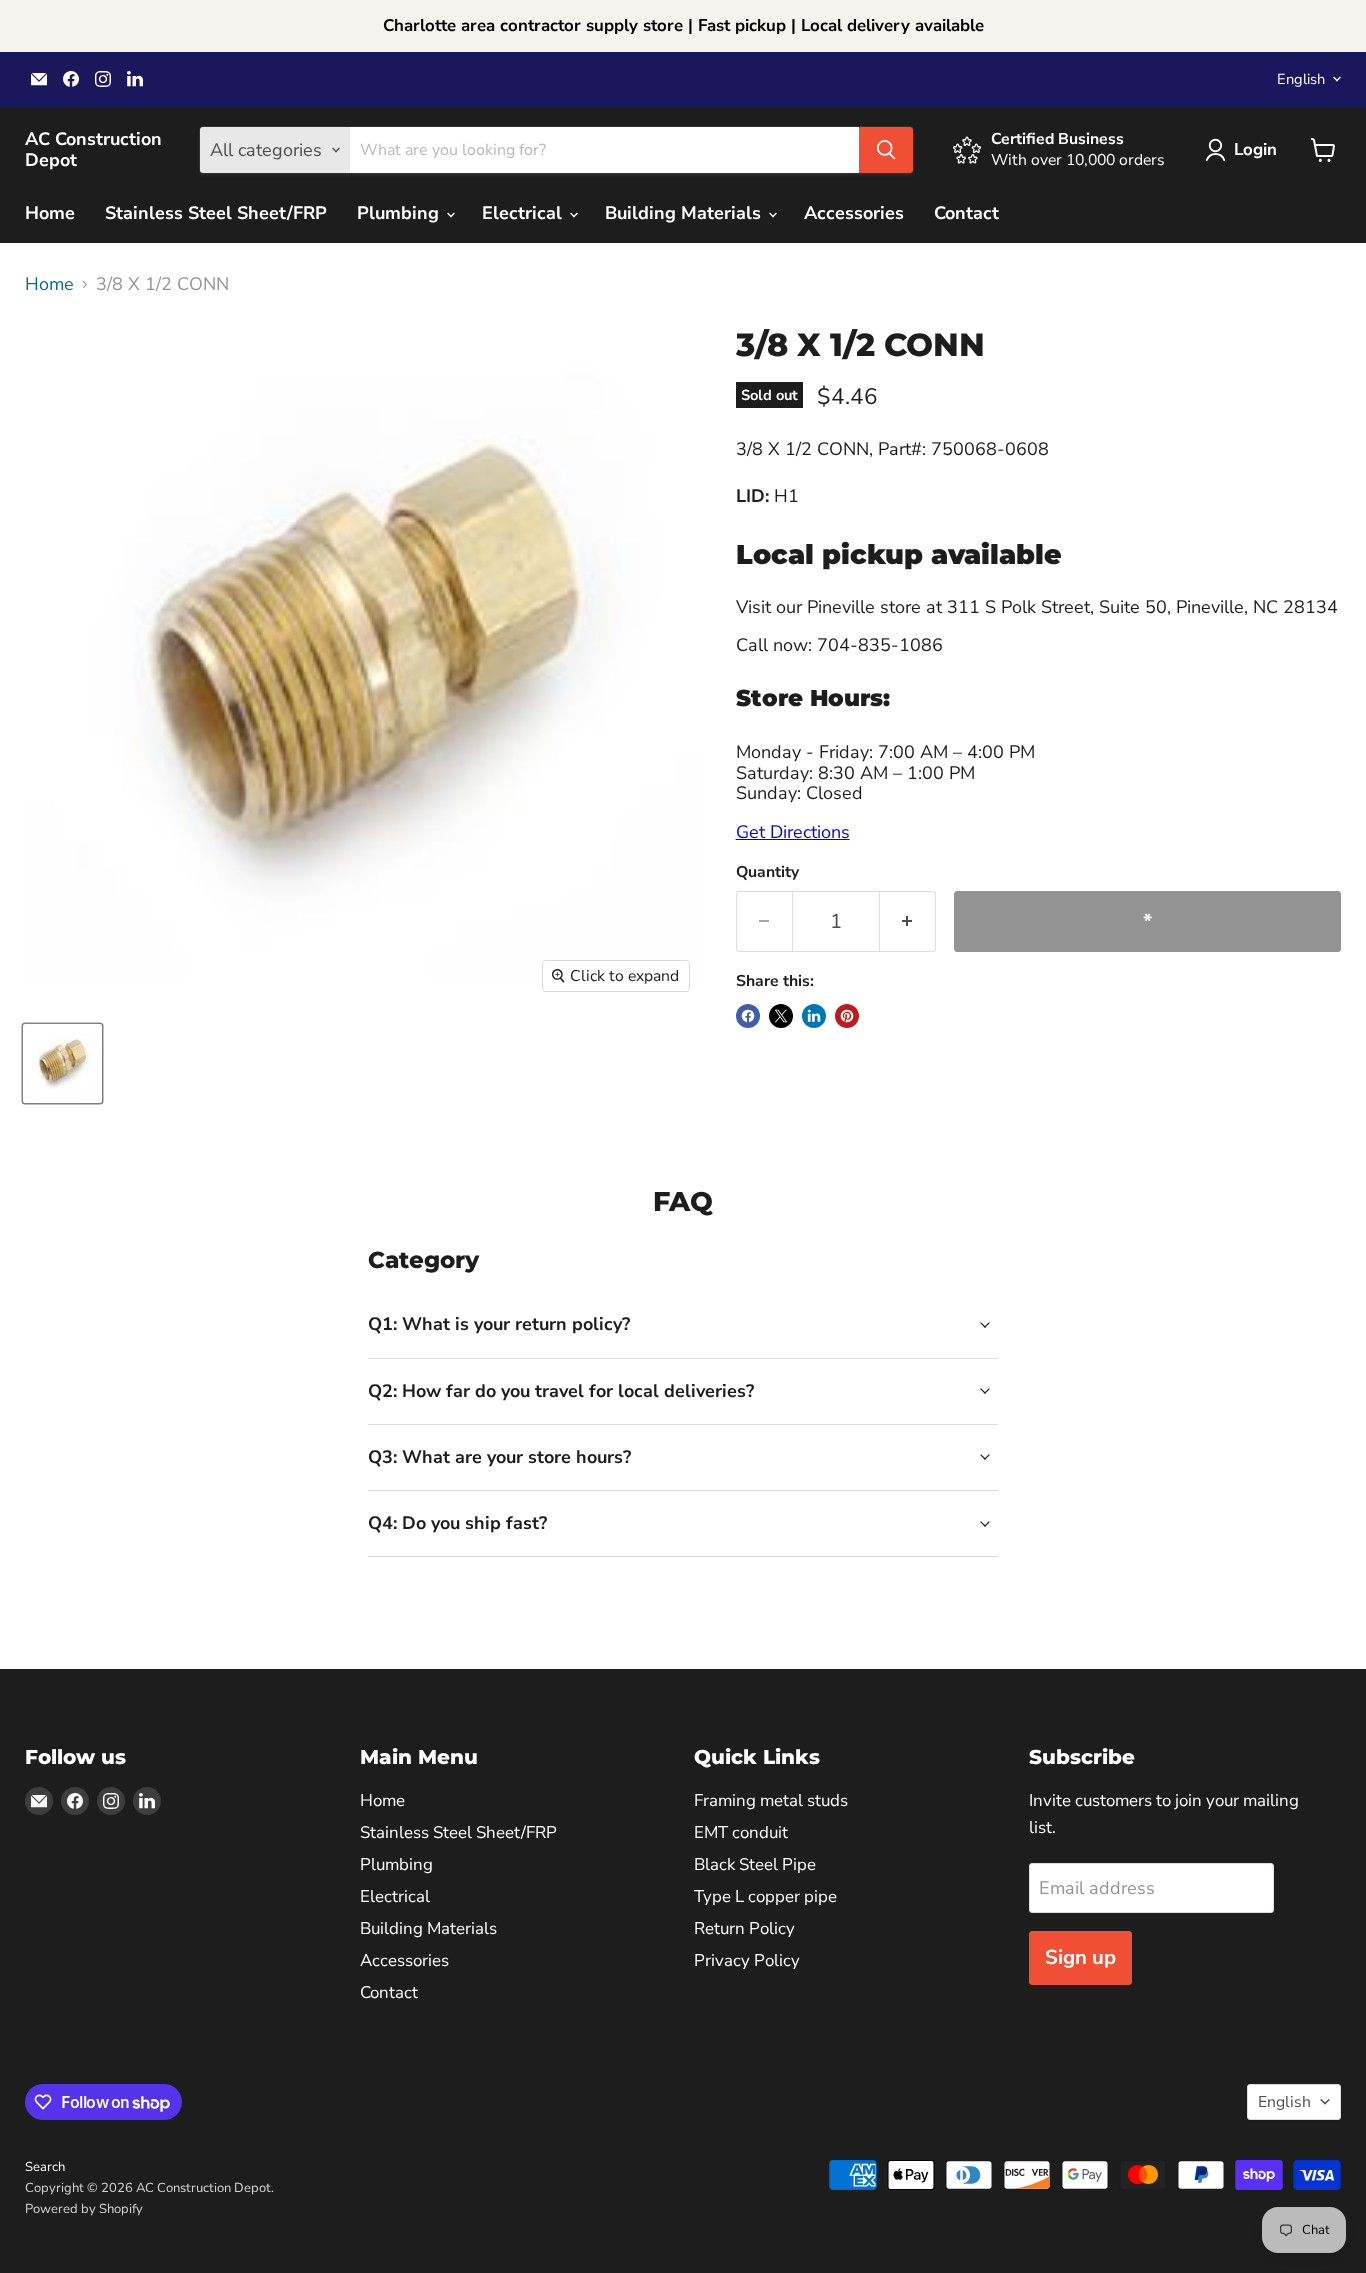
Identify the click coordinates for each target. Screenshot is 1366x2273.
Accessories (854, 213)
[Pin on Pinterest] (847, 1016)
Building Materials (685, 213)
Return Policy (744, 1928)
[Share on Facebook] (748, 1016)
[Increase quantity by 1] (908, 921)
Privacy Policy (747, 1960)
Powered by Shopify (84, 2209)
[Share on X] (781, 1016)
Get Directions (793, 832)
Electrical (524, 213)
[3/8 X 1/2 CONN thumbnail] (62, 1063)
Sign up (1080, 1957)
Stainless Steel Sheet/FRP (216, 213)
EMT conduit (741, 1832)
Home (50, 213)
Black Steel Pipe (755, 1864)
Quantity (767, 872)
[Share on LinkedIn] (814, 1016)
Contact (966, 213)
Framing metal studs (771, 1800)
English (1301, 79)
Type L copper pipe (765, 1896)
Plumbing (400, 213)
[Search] (886, 150)
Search (45, 2167)
